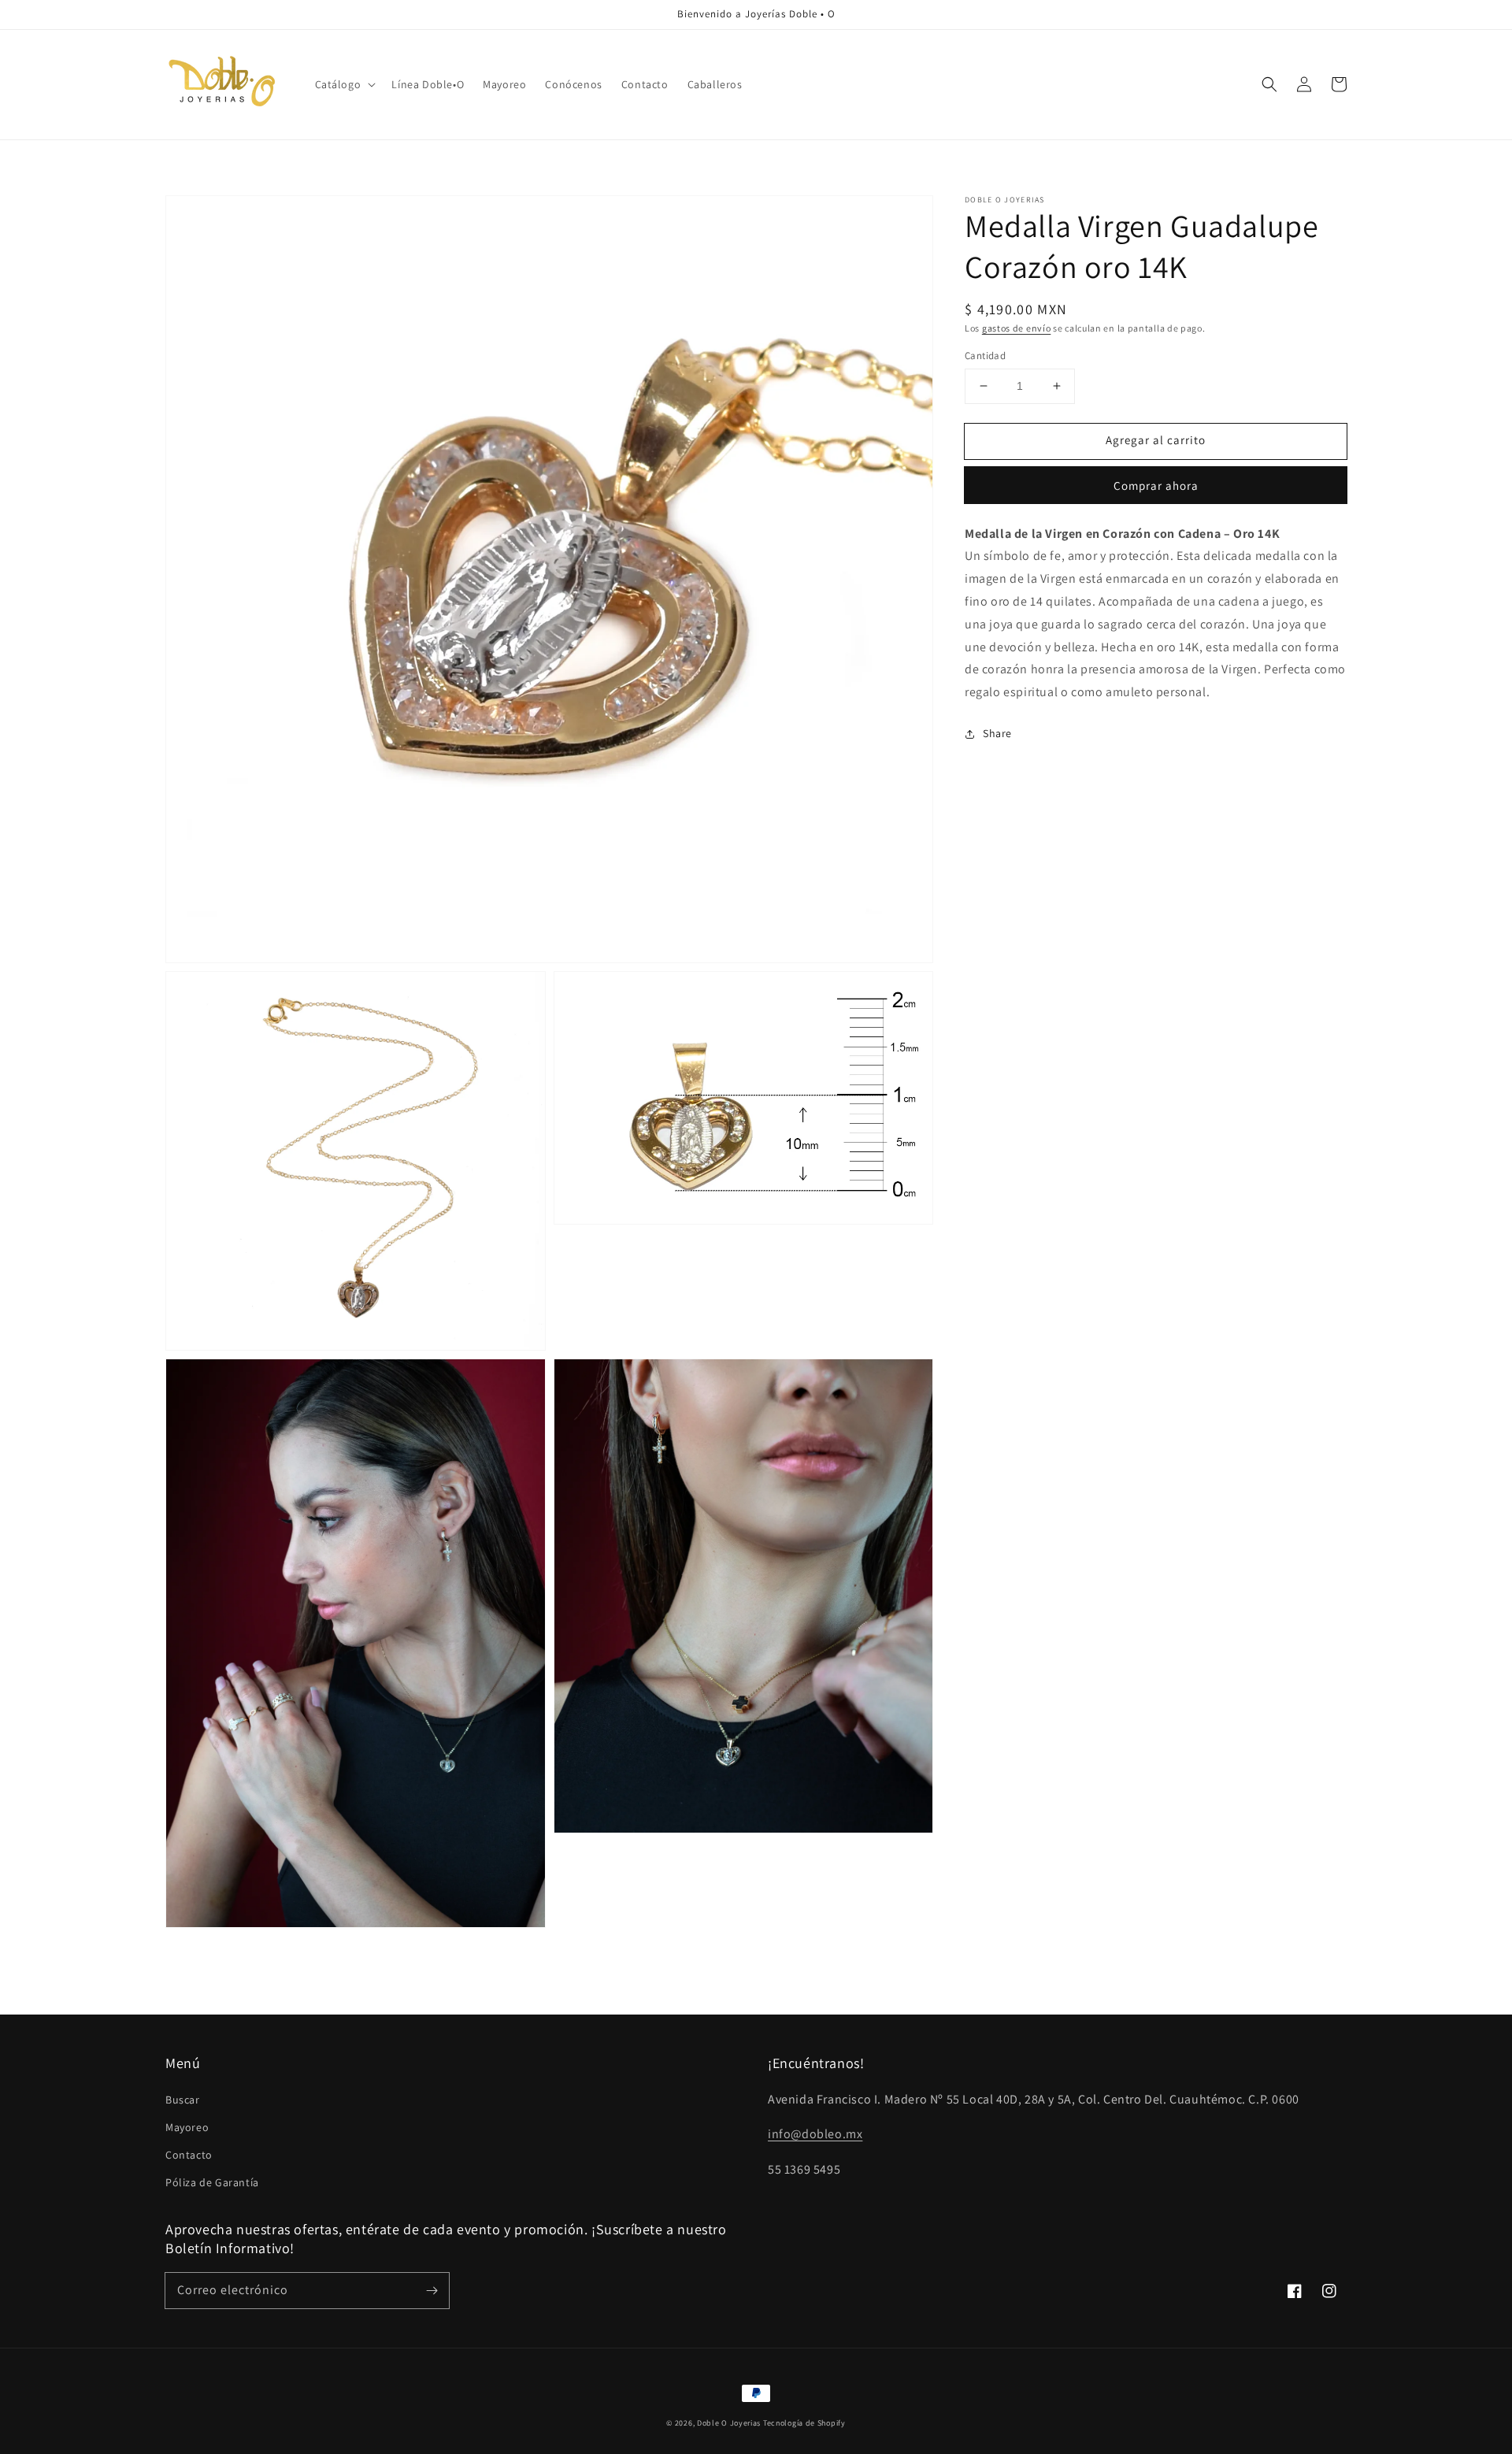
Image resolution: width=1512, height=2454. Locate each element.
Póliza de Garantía (212, 2182)
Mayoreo (187, 2127)
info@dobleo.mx (815, 2134)
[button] (344, 84)
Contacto (189, 2155)
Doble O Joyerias (729, 2423)
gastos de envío (1017, 328)
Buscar (183, 2100)
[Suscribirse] (432, 2290)
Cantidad (985, 356)
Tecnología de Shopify (804, 2423)
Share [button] (997, 733)
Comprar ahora (1156, 486)
